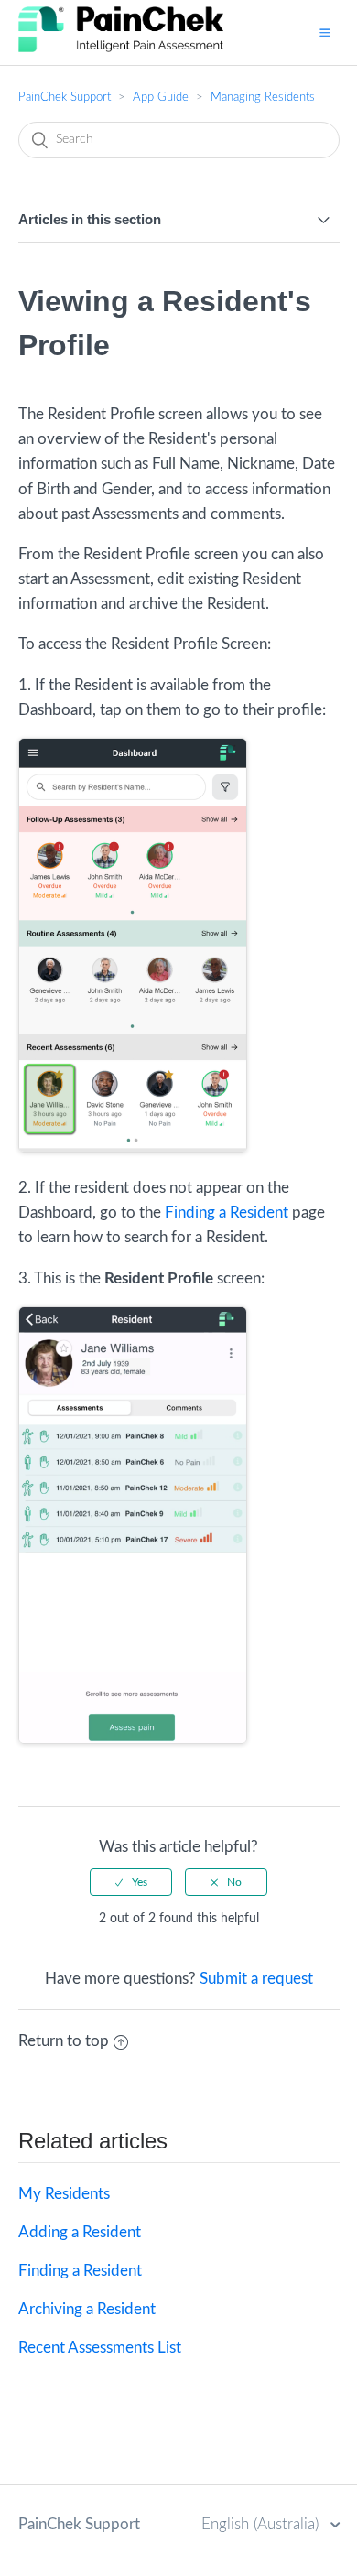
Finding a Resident (227, 1212)
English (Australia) (262, 2524)
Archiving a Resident (87, 2309)
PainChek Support (65, 97)
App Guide (161, 97)
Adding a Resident (80, 2232)
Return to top (64, 2041)
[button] (325, 32)
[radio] (131, 1882)
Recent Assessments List (100, 2348)
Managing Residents (263, 97)
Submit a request (256, 1979)
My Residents (64, 2194)
